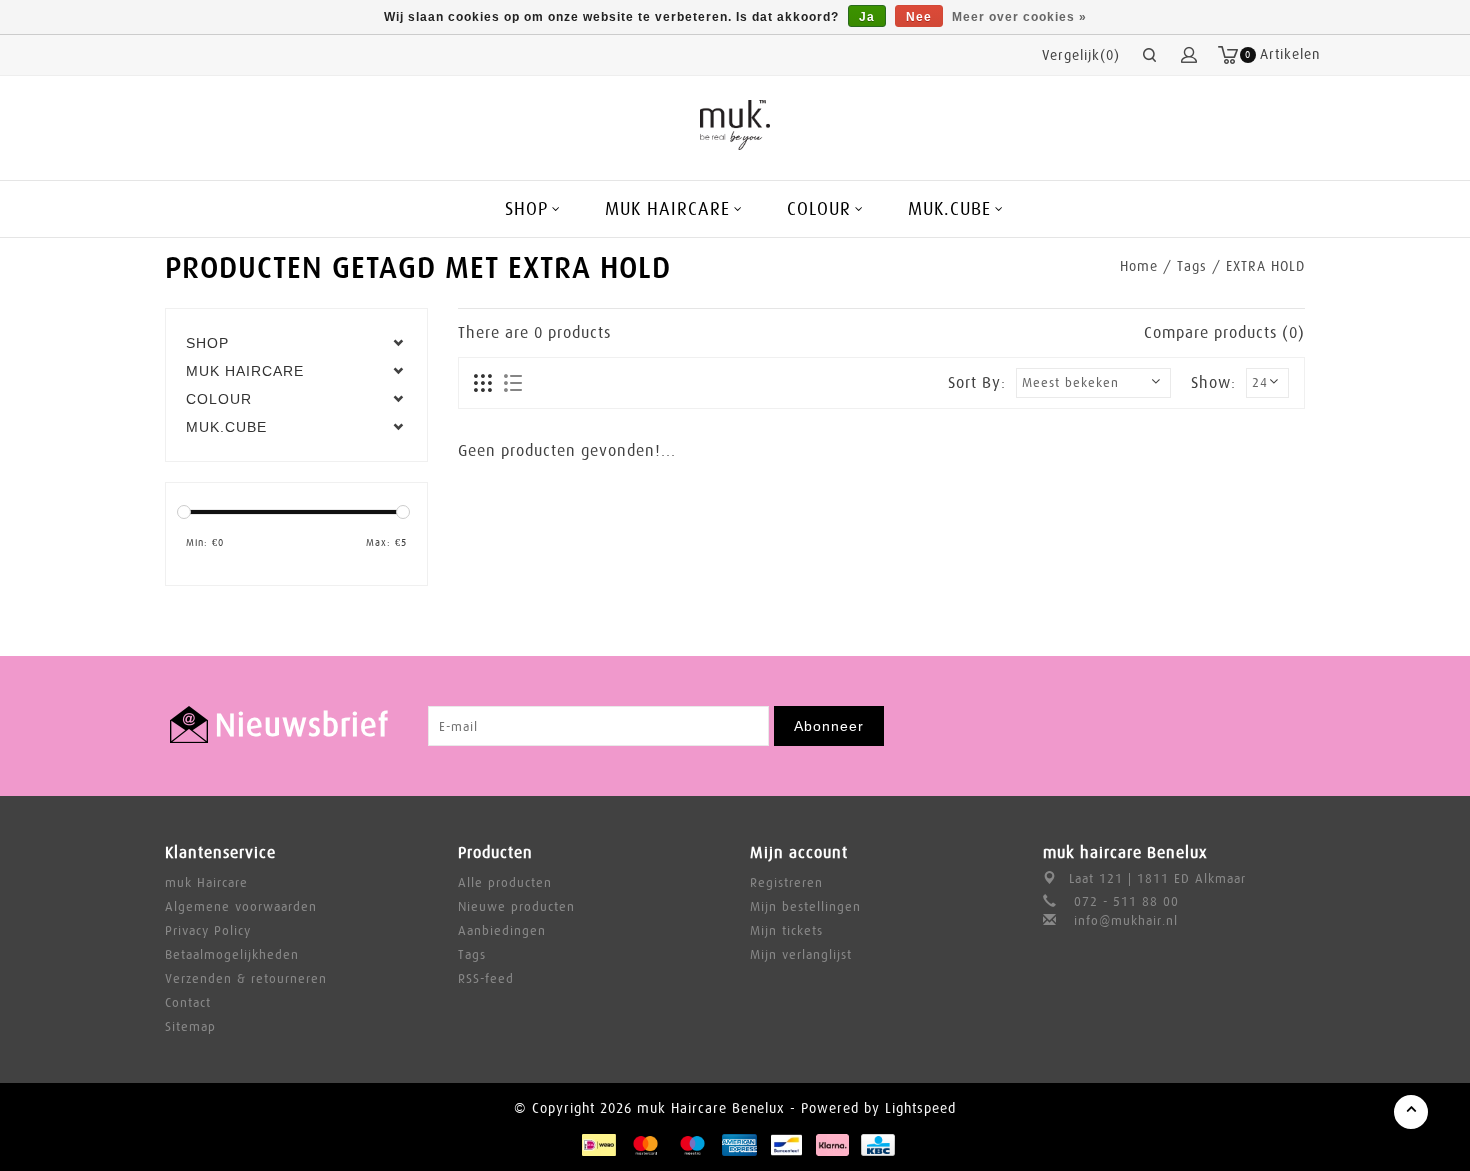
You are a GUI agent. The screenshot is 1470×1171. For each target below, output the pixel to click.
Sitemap (190, 1026)
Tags (1192, 266)
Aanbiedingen (502, 930)
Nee (919, 17)
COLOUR (819, 209)
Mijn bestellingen (805, 906)
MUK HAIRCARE (667, 209)
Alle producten (505, 882)
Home (1139, 266)
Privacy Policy (208, 930)
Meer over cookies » (1019, 17)
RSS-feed (486, 978)
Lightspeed (920, 1108)
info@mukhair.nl (1126, 920)
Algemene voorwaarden (241, 906)
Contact (188, 1002)
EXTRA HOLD (1265, 266)
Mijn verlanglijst (801, 954)
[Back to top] (1411, 1112)
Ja (867, 17)
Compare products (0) (1224, 333)
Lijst (512, 384)
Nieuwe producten (516, 906)
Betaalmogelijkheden (232, 954)
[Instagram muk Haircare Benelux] (1289, 726)
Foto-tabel (483, 384)
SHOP (526, 209)
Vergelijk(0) (1081, 55)
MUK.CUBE (949, 209)
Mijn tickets (786, 930)
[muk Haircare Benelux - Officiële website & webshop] (735, 125)
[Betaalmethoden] (598, 1144)
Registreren (786, 882)
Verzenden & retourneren (246, 978)
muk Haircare (206, 882)
